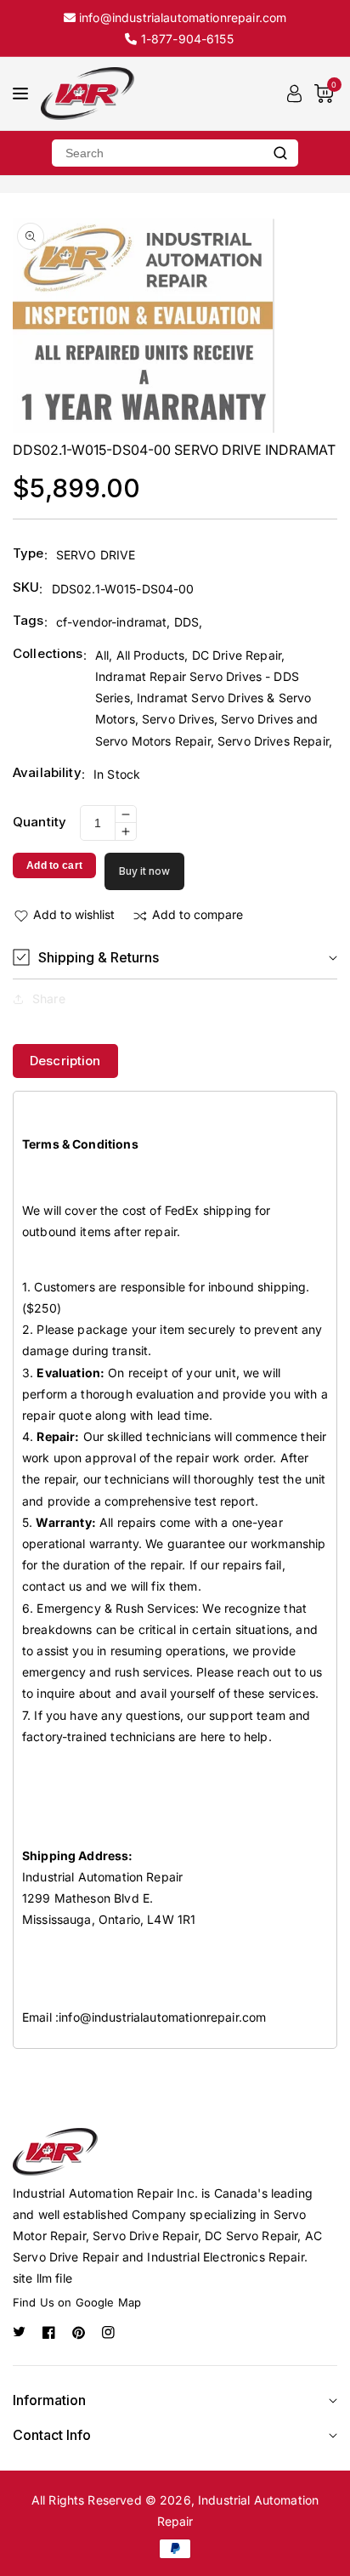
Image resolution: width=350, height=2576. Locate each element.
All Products (151, 655)
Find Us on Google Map (77, 2302)
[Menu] (20, 94)
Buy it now (144, 871)
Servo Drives (178, 719)
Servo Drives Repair (273, 741)
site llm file (42, 2278)
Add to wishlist (74, 914)
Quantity (40, 822)
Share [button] (49, 999)
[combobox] (157, 153)
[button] (175, 958)
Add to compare (198, 914)
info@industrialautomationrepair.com (162, 2017)
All (102, 655)
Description (65, 1061)
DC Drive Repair (237, 655)
